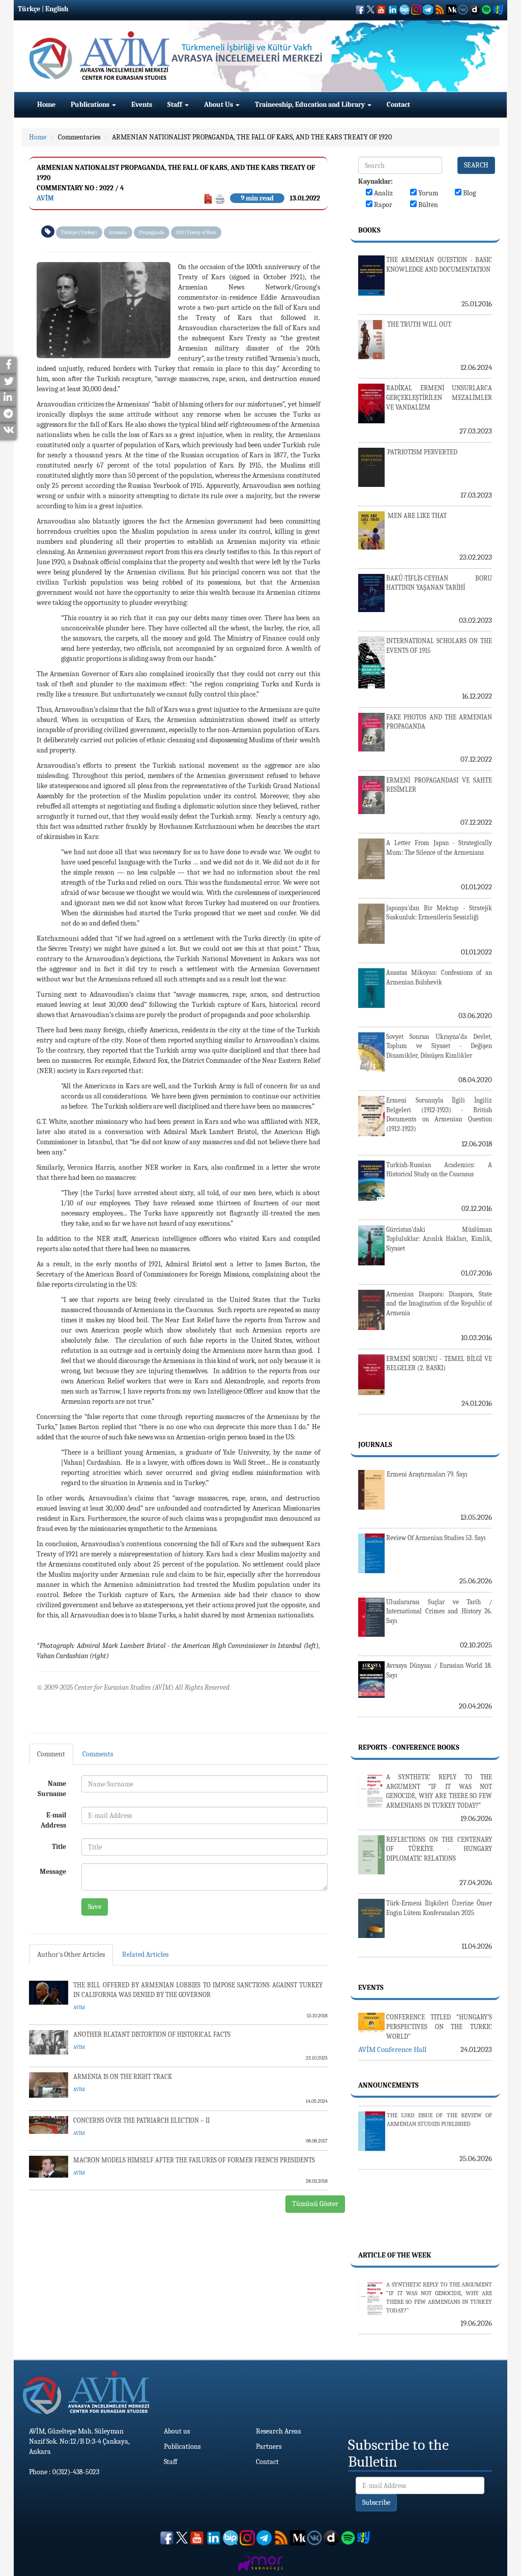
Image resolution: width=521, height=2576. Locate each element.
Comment (51, 1754)
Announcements (388, 2085)
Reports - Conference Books (409, 1747)
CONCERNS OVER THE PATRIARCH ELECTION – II (141, 2120)
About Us (219, 105)
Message (53, 1872)
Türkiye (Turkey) (79, 233)
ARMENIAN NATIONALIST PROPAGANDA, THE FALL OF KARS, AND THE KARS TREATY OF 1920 (252, 137)
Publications (91, 105)
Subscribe (376, 2502)
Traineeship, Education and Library (311, 105)
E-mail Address (53, 1820)
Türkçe (29, 9)
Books (369, 230)
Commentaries (79, 137)
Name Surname (52, 1789)
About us (177, 2431)
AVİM (45, 198)
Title (59, 1847)
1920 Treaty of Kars (196, 233)
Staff (176, 105)
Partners (269, 2447)
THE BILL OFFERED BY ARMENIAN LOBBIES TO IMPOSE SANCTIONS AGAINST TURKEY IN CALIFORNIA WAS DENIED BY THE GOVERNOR (198, 1990)
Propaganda (152, 233)
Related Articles (145, 1955)
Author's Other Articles (71, 1955)
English (57, 9)
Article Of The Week (395, 2255)
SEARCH (476, 165)
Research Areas (278, 2431)
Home (46, 105)
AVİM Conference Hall (392, 2049)
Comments (98, 1754)
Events (142, 105)
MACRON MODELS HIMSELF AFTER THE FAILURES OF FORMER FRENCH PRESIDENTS (194, 2160)
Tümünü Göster (315, 2204)
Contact (398, 105)
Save (95, 1907)
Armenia (118, 233)
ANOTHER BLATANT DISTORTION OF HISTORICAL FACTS (152, 2034)
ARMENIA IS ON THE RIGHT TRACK (123, 2077)
